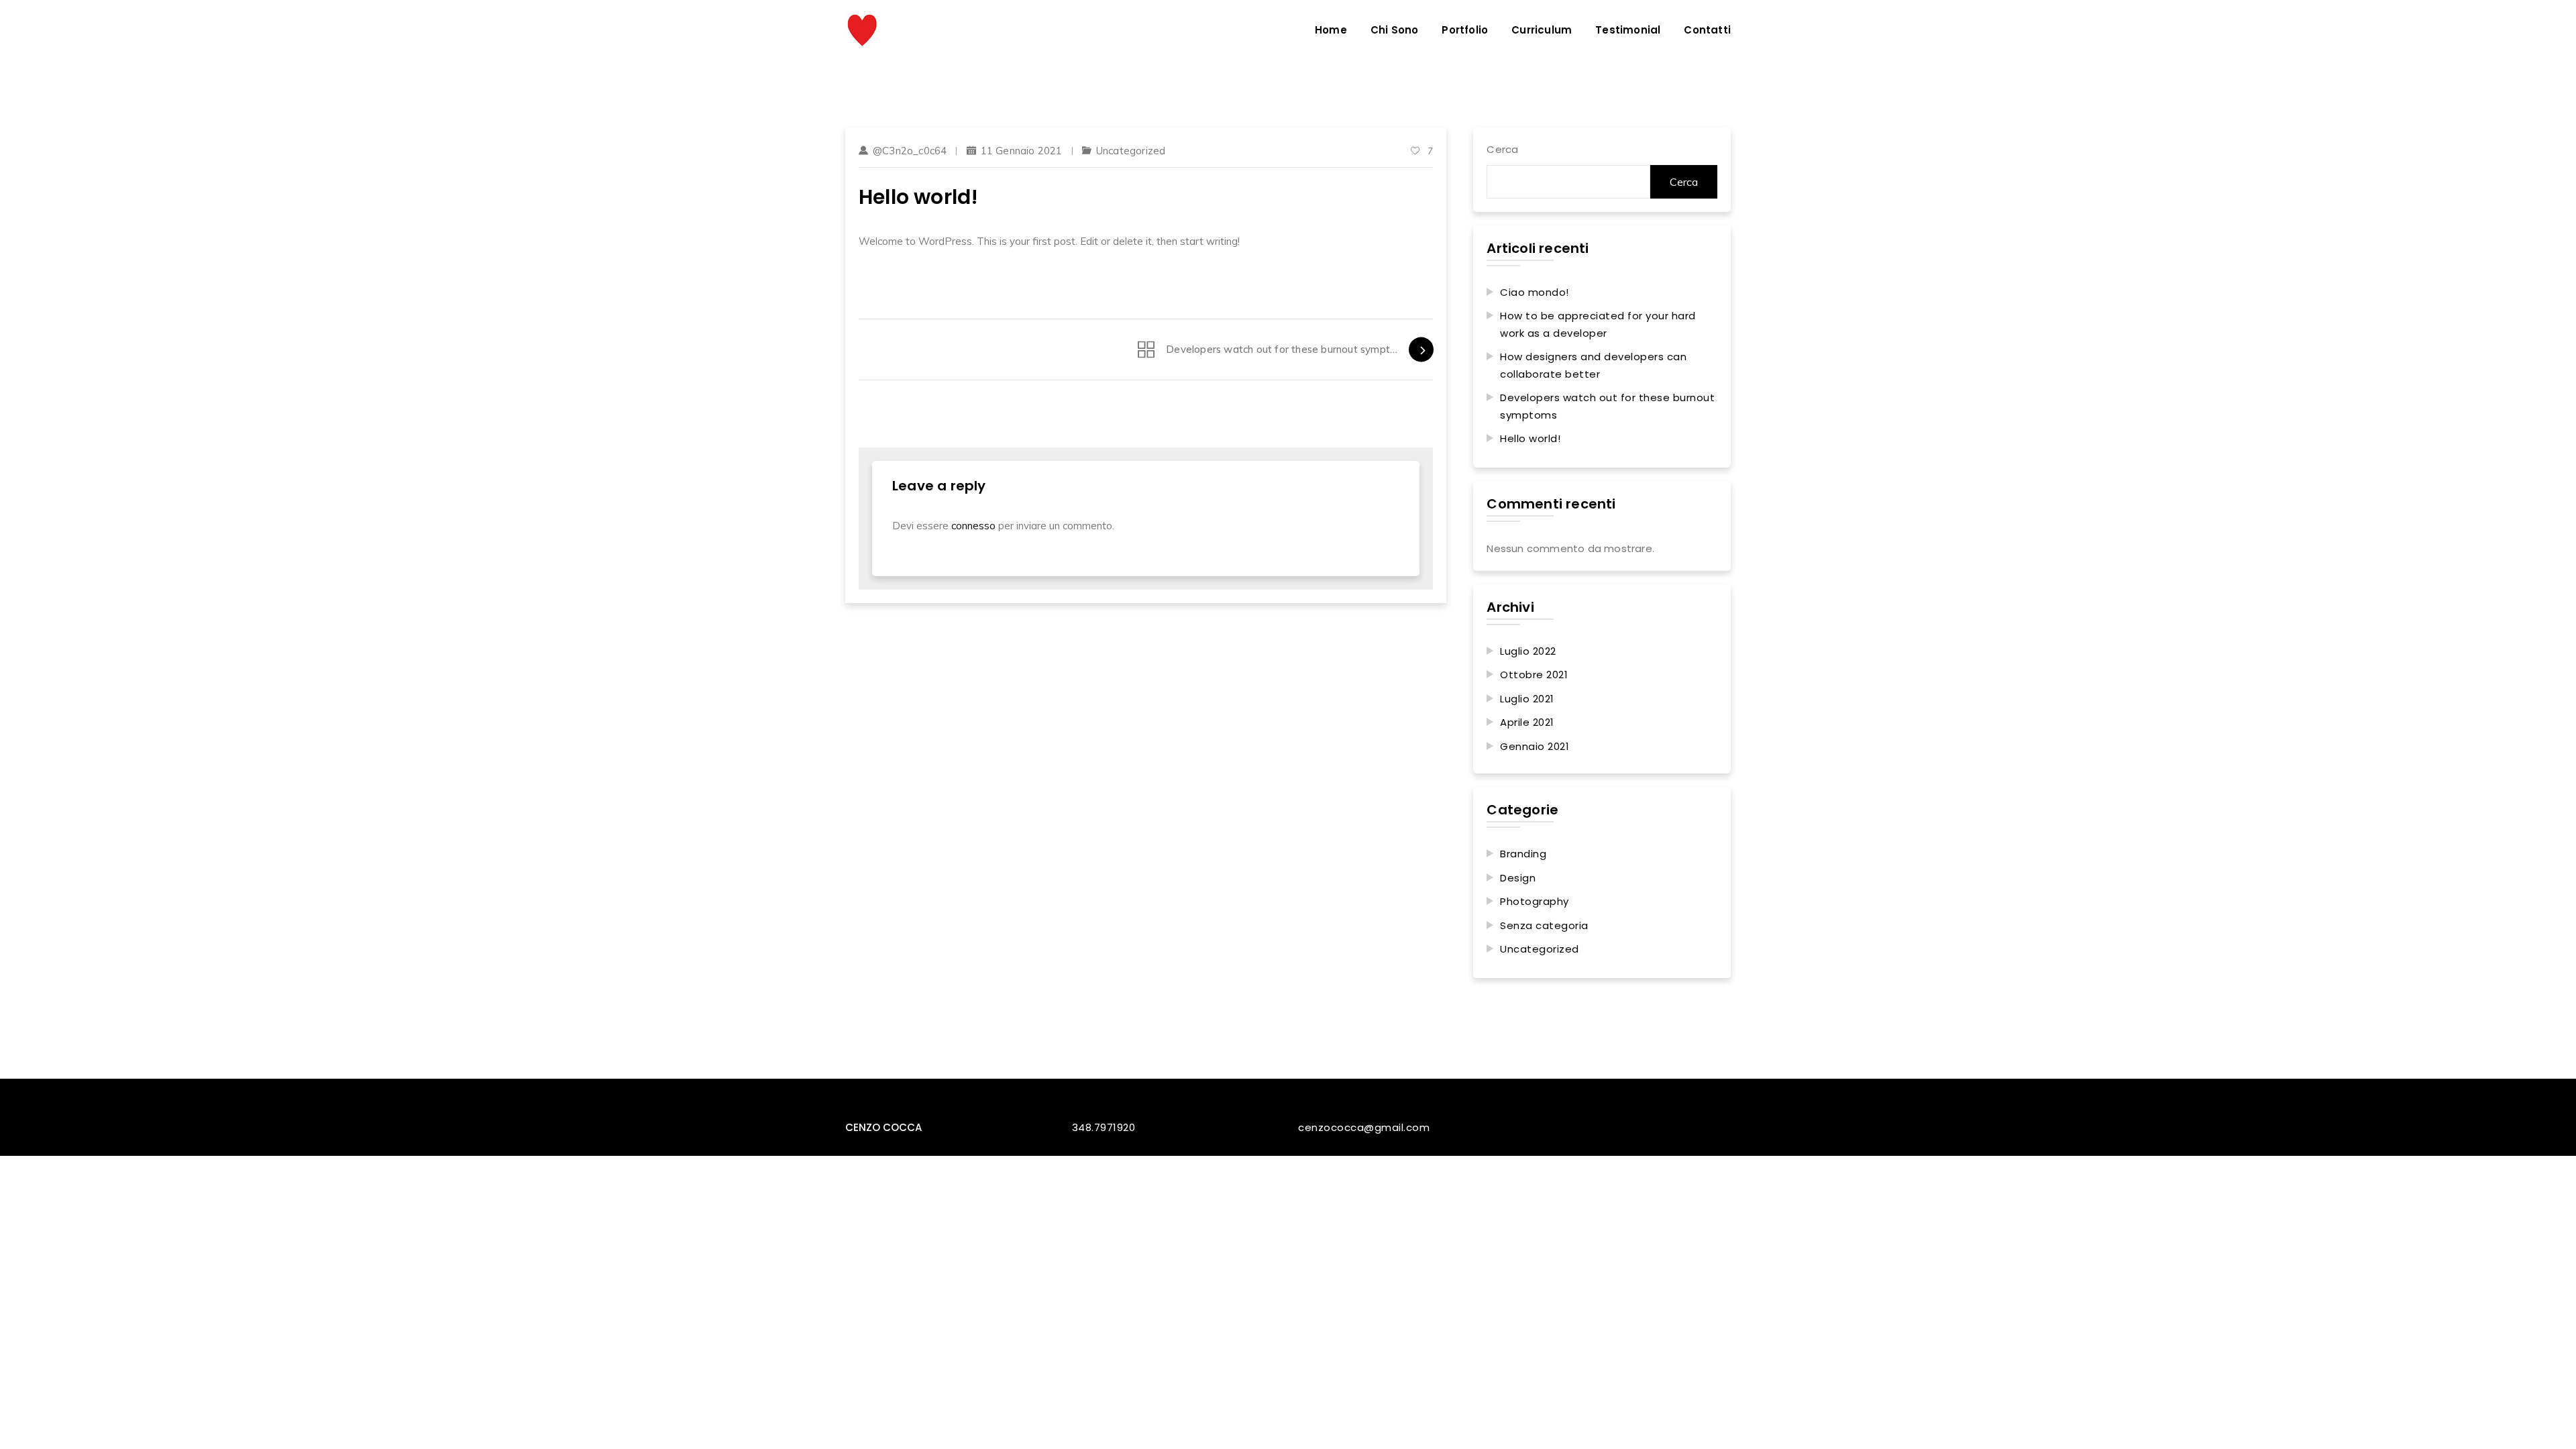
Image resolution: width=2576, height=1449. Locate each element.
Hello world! (1530, 438)
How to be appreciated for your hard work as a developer (1598, 324)
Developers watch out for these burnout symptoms (1607, 406)
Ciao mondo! (1535, 292)
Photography (1535, 901)
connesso (973, 526)
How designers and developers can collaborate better (1593, 365)
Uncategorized (1131, 151)
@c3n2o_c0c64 (910, 151)
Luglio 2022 (1528, 651)
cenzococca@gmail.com (1364, 1127)
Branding (1523, 854)
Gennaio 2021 (1535, 746)
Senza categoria (1544, 925)
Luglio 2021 (1527, 699)
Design (1518, 878)
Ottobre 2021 (1534, 675)
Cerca (1502, 149)
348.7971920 (1104, 1127)
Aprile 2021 (1527, 722)
